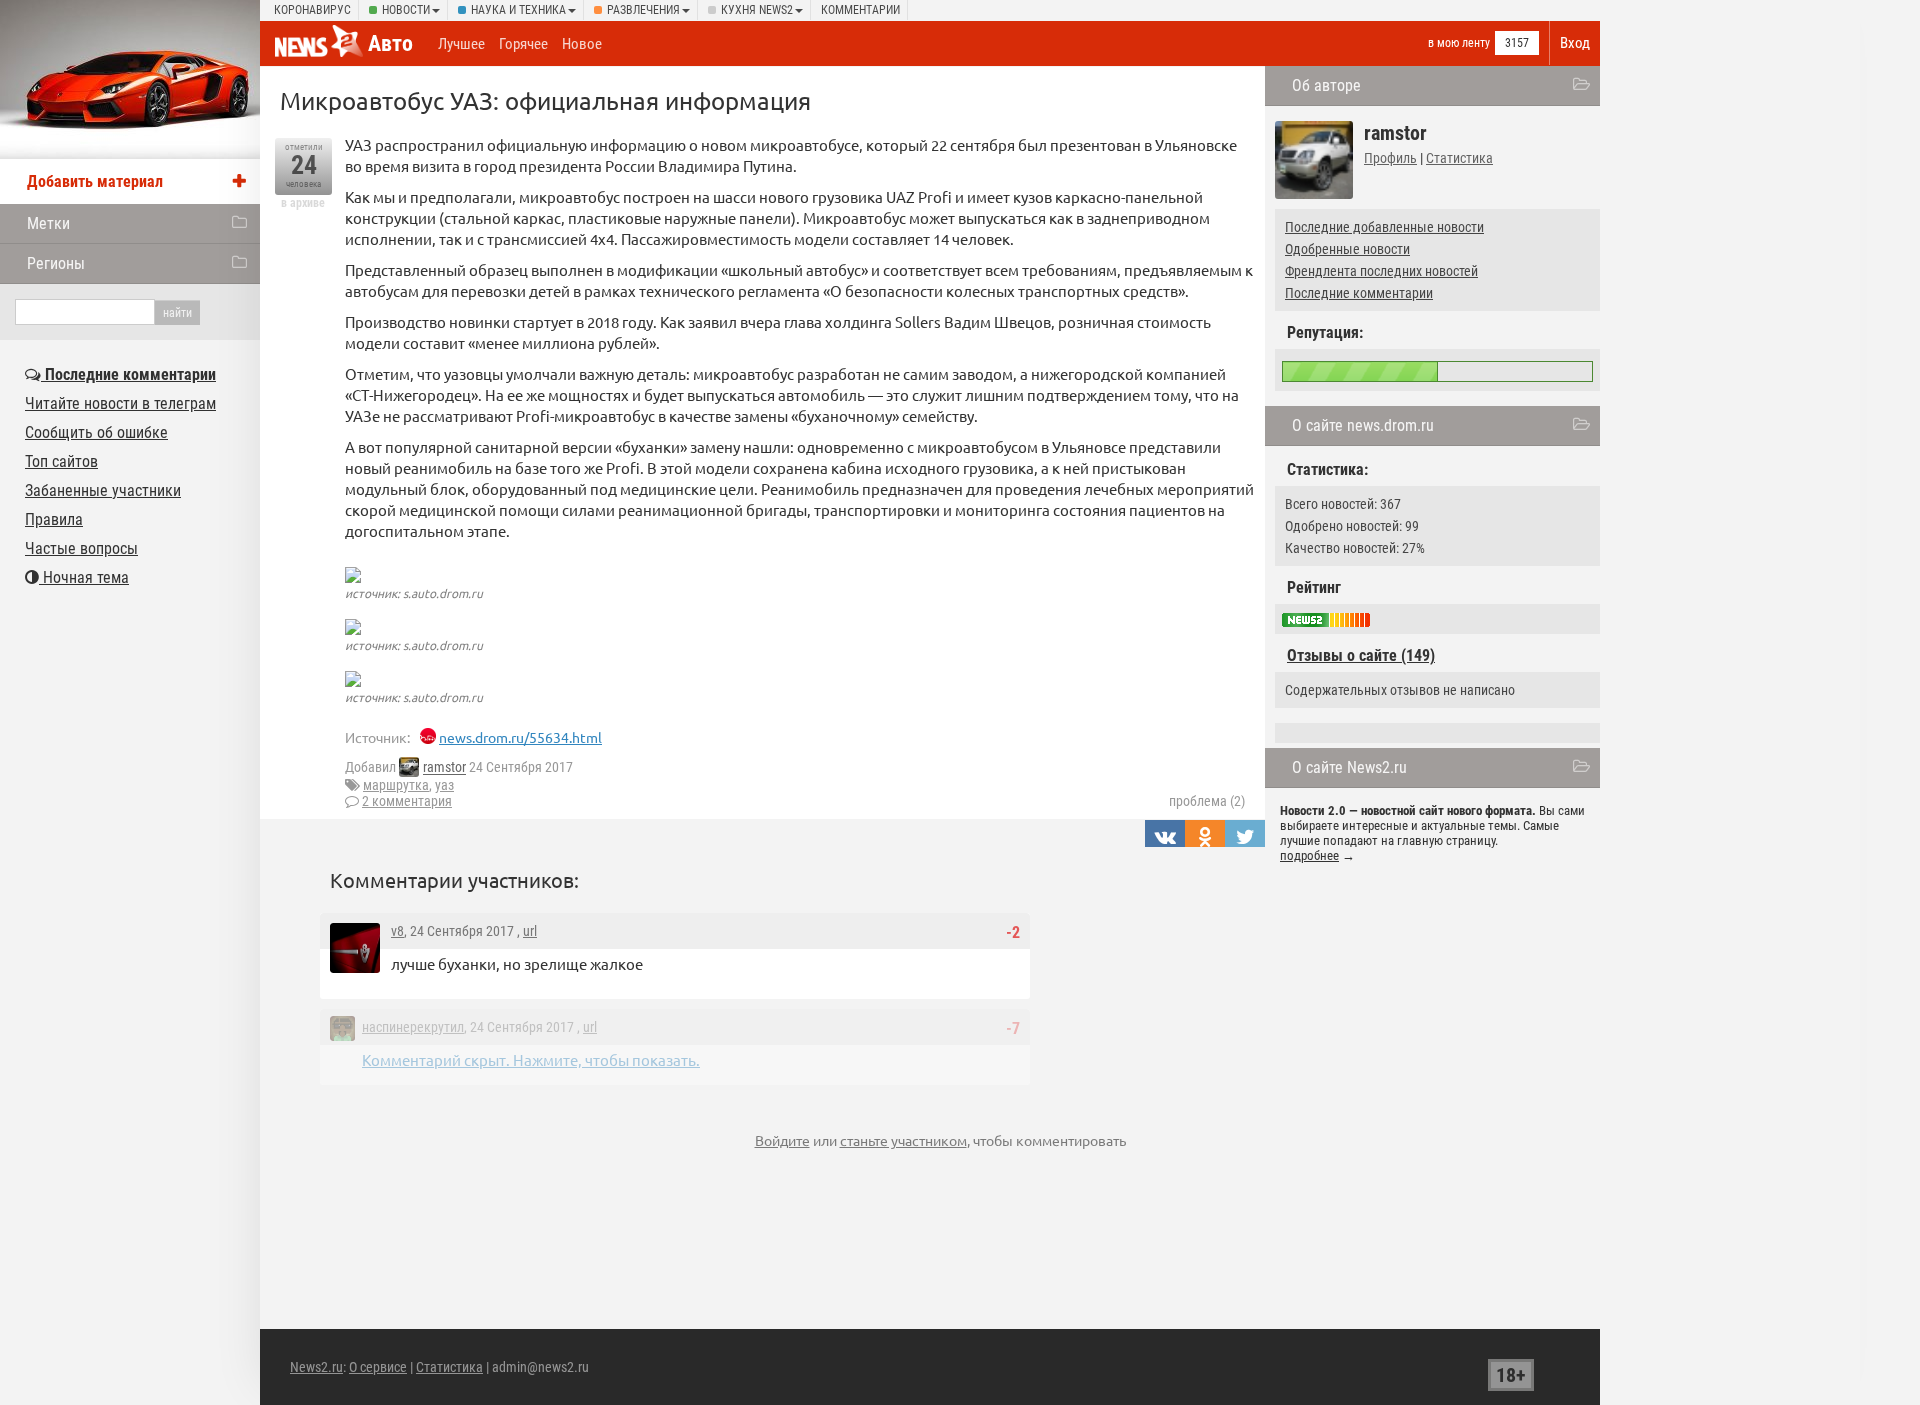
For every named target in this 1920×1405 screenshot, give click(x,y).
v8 (397, 931)
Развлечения (643, 10)
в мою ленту (1459, 43)
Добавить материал (95, 181)
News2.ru (316, 1367)
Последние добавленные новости (1384, 227)
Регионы (56, 263)
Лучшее (461, 44)
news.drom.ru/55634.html (520, 737)
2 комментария (407, 801)
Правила (54, 519)
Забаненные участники (103, 490)
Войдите (782, 1140)
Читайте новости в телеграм (120, 403)
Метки (48, 223)
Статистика (1459, 158)
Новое (582, 44)
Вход (1575, 43)
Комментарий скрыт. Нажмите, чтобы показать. (531, 1059)
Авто (390, 43)
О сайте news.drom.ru (1363, 425)
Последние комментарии (1359, 293)
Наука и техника (518, 10)
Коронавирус (312, 10)
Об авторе (1326, 85)
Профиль (1390, 158)
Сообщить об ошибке (96, 432)
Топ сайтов (61, 461)
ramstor (444, 768)
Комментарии (860, 10)
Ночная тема (84, 577)
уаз (444, 785)
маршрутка (396, 785)
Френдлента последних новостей (1381, 271)
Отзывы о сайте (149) (1361, 655)
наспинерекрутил (413, 1027)
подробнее (1309, 855)
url (530, 931)
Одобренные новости (1347, 249)
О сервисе (378, 1367)
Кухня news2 (757, 10)
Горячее (523, 44)
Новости (406, 10)
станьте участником (903, 1140)
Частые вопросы (81, 548)
